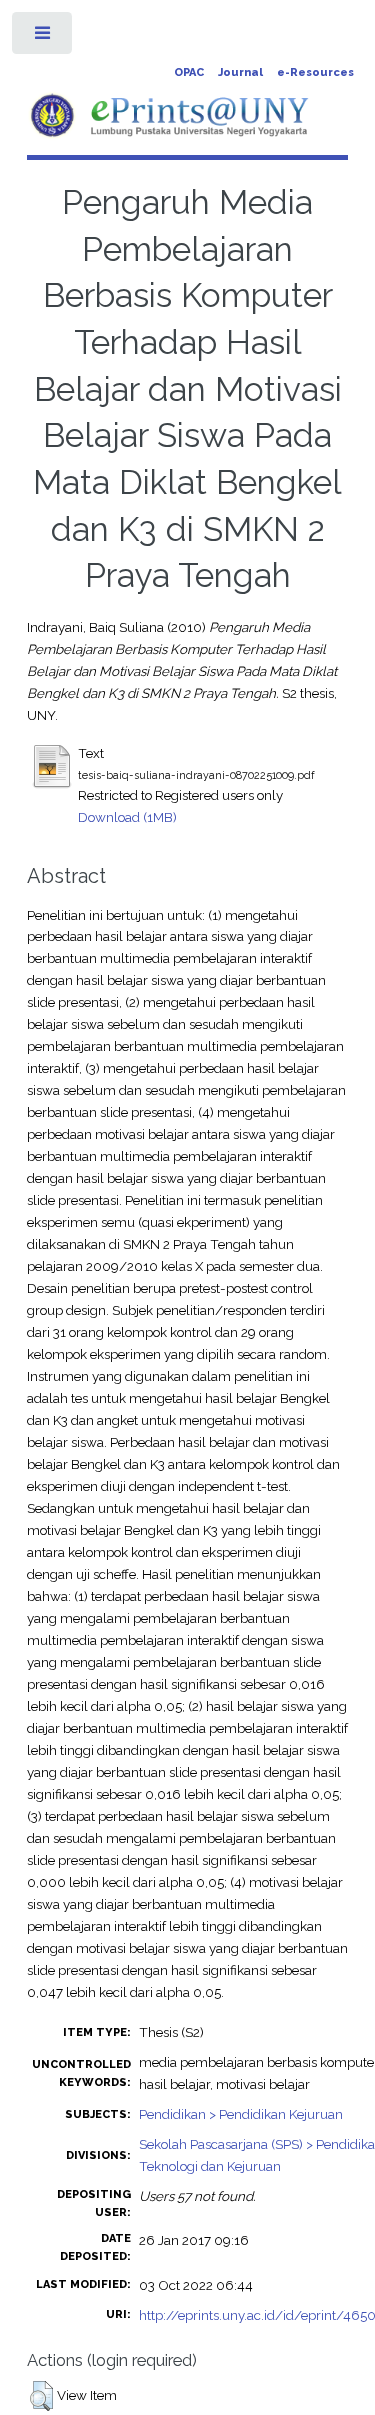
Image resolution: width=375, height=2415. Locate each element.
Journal (240, 72)
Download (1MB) (127, 817)
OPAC (189, 72)
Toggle (43, 37)
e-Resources (315, 72)
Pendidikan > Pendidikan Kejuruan (241, 2114)
